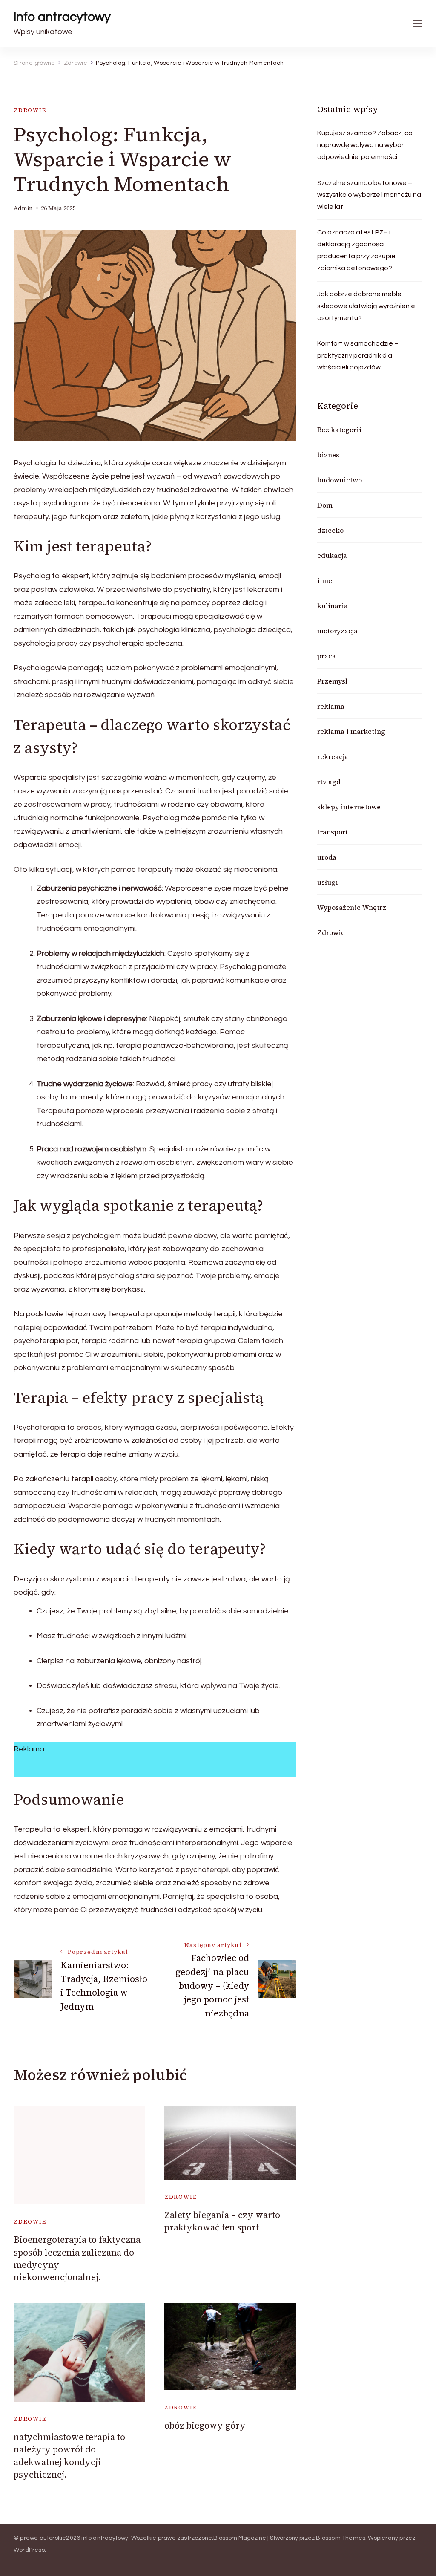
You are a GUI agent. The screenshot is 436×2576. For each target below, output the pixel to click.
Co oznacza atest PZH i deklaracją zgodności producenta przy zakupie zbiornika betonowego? (356, 250)
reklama (331, 706)
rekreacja (333, 756)
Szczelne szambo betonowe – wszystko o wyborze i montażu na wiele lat (369, 195)
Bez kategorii (339, 430)
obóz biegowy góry (205, 2425)
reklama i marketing (351, 731)
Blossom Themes (341, 2538)
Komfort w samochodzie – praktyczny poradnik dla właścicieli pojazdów (358, 355)
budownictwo (340, 480)
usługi (328, 882)
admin (23, 208)
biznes (328, 455)
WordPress (29, 2550)
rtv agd (329, 782)
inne (325, 580)
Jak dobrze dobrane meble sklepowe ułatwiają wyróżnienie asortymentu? (366, 306)
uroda (327, 857)
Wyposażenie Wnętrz (352, 907)
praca (327, 656)
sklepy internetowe (349, 807)
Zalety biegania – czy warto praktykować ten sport (222, 2221)
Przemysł (332, 681)
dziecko (330, 530)
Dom (325, 505)
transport (333, 832)
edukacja (332, 555)
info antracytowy (62, 17)
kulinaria (333, 606)
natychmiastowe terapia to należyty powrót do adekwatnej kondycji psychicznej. (69, 2456)
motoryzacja (337, 631)
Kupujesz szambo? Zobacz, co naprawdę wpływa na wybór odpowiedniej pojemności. (365, 145)
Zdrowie (30, 110)
